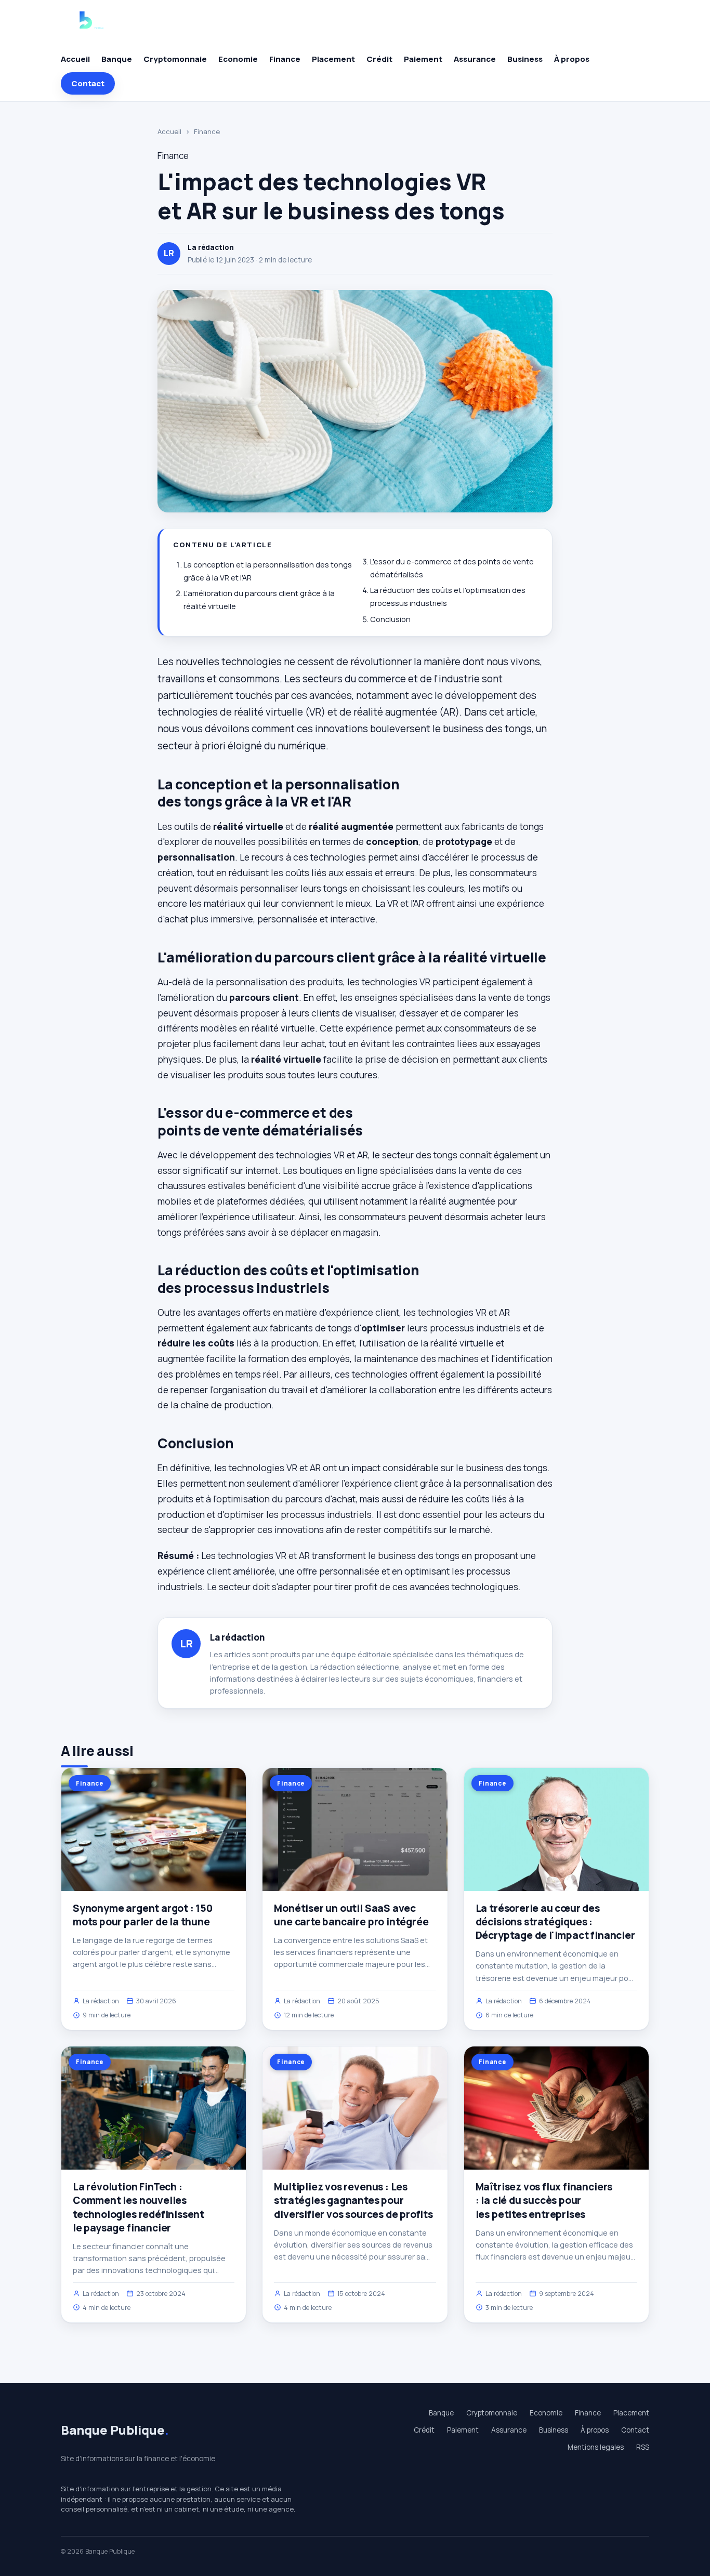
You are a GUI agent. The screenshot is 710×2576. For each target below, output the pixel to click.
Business (525, 59)
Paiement (423, 59)
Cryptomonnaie (175, 59)
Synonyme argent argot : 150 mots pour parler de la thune (143, 1915)
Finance (285, 59)
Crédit (379, 59)
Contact (88, 83)
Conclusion (390, 619)
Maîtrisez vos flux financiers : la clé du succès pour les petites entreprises (544, 2200)
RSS (643, 2447)
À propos (572, 59)
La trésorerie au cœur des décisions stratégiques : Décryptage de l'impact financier (555, 1922)
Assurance (475, 59)
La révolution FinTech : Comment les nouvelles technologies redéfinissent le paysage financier (139, 2207)
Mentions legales (596, 2447)
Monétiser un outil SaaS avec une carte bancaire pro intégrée (351, 1915)
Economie (238, 59)
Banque (117, 59)
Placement (333, 59)
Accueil (75, 59)
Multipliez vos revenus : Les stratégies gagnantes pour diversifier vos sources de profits (353, 2200)
